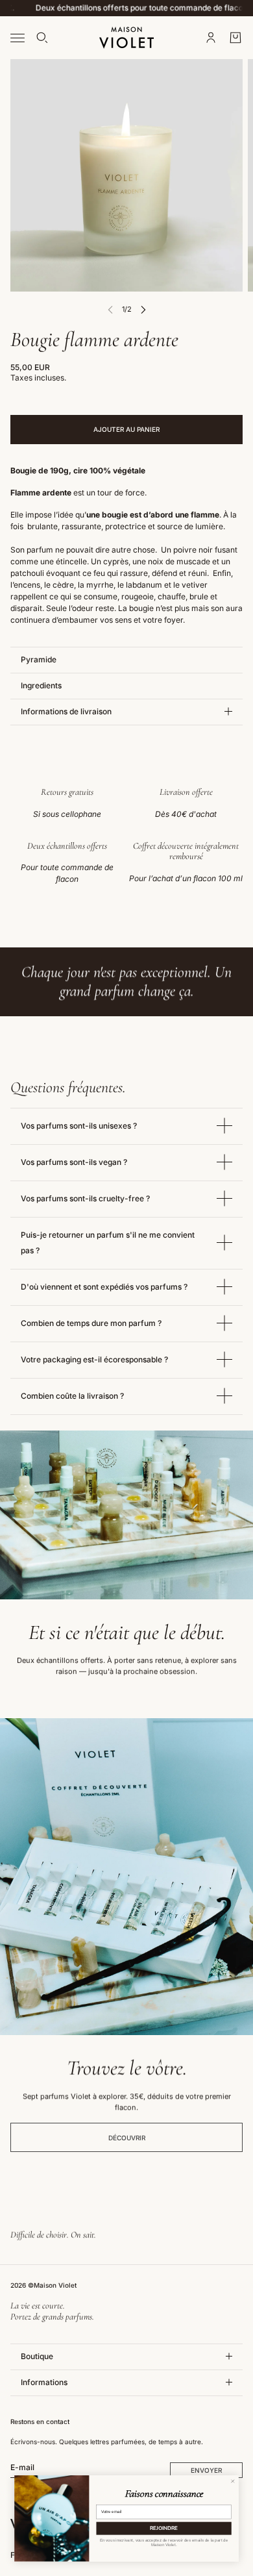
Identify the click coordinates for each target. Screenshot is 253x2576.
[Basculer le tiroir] (18, 37)
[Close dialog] (233, 2481)
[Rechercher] (42, 38)
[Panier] (235, 38)
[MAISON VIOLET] (126, 38)
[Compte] (211, 38)
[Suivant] (143, 309)
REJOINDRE (164, 2528)
